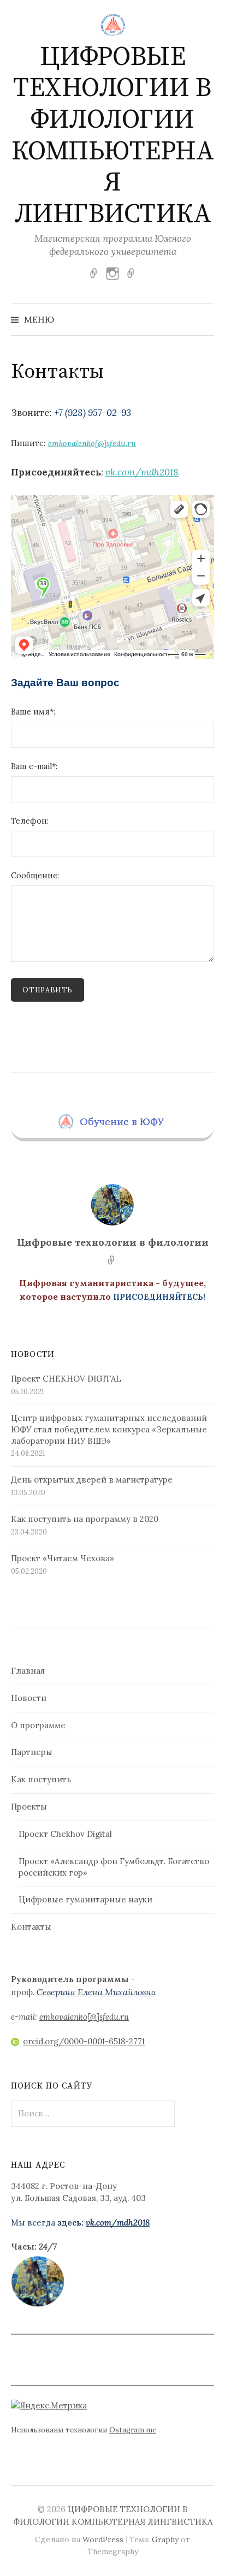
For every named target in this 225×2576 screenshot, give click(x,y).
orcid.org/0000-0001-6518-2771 (84, 2041)
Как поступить (41, 1779)
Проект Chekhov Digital (65, 1834)
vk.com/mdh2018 (142, 472)
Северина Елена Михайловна (96, 1992)
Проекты (29, 1807)
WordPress (103, 2539)
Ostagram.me (133, 2430)
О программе (38, 1725)
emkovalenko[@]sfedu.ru (92, 443)
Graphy (165, 2539)
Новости (29, 1698)
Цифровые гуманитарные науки (85, 1899)
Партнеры (32, 1752)
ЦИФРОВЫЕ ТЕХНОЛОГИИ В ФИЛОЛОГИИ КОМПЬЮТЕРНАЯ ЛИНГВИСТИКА (113, 136)
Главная (28, 1671)
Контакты (31, 1927)
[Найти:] (205, 319)
